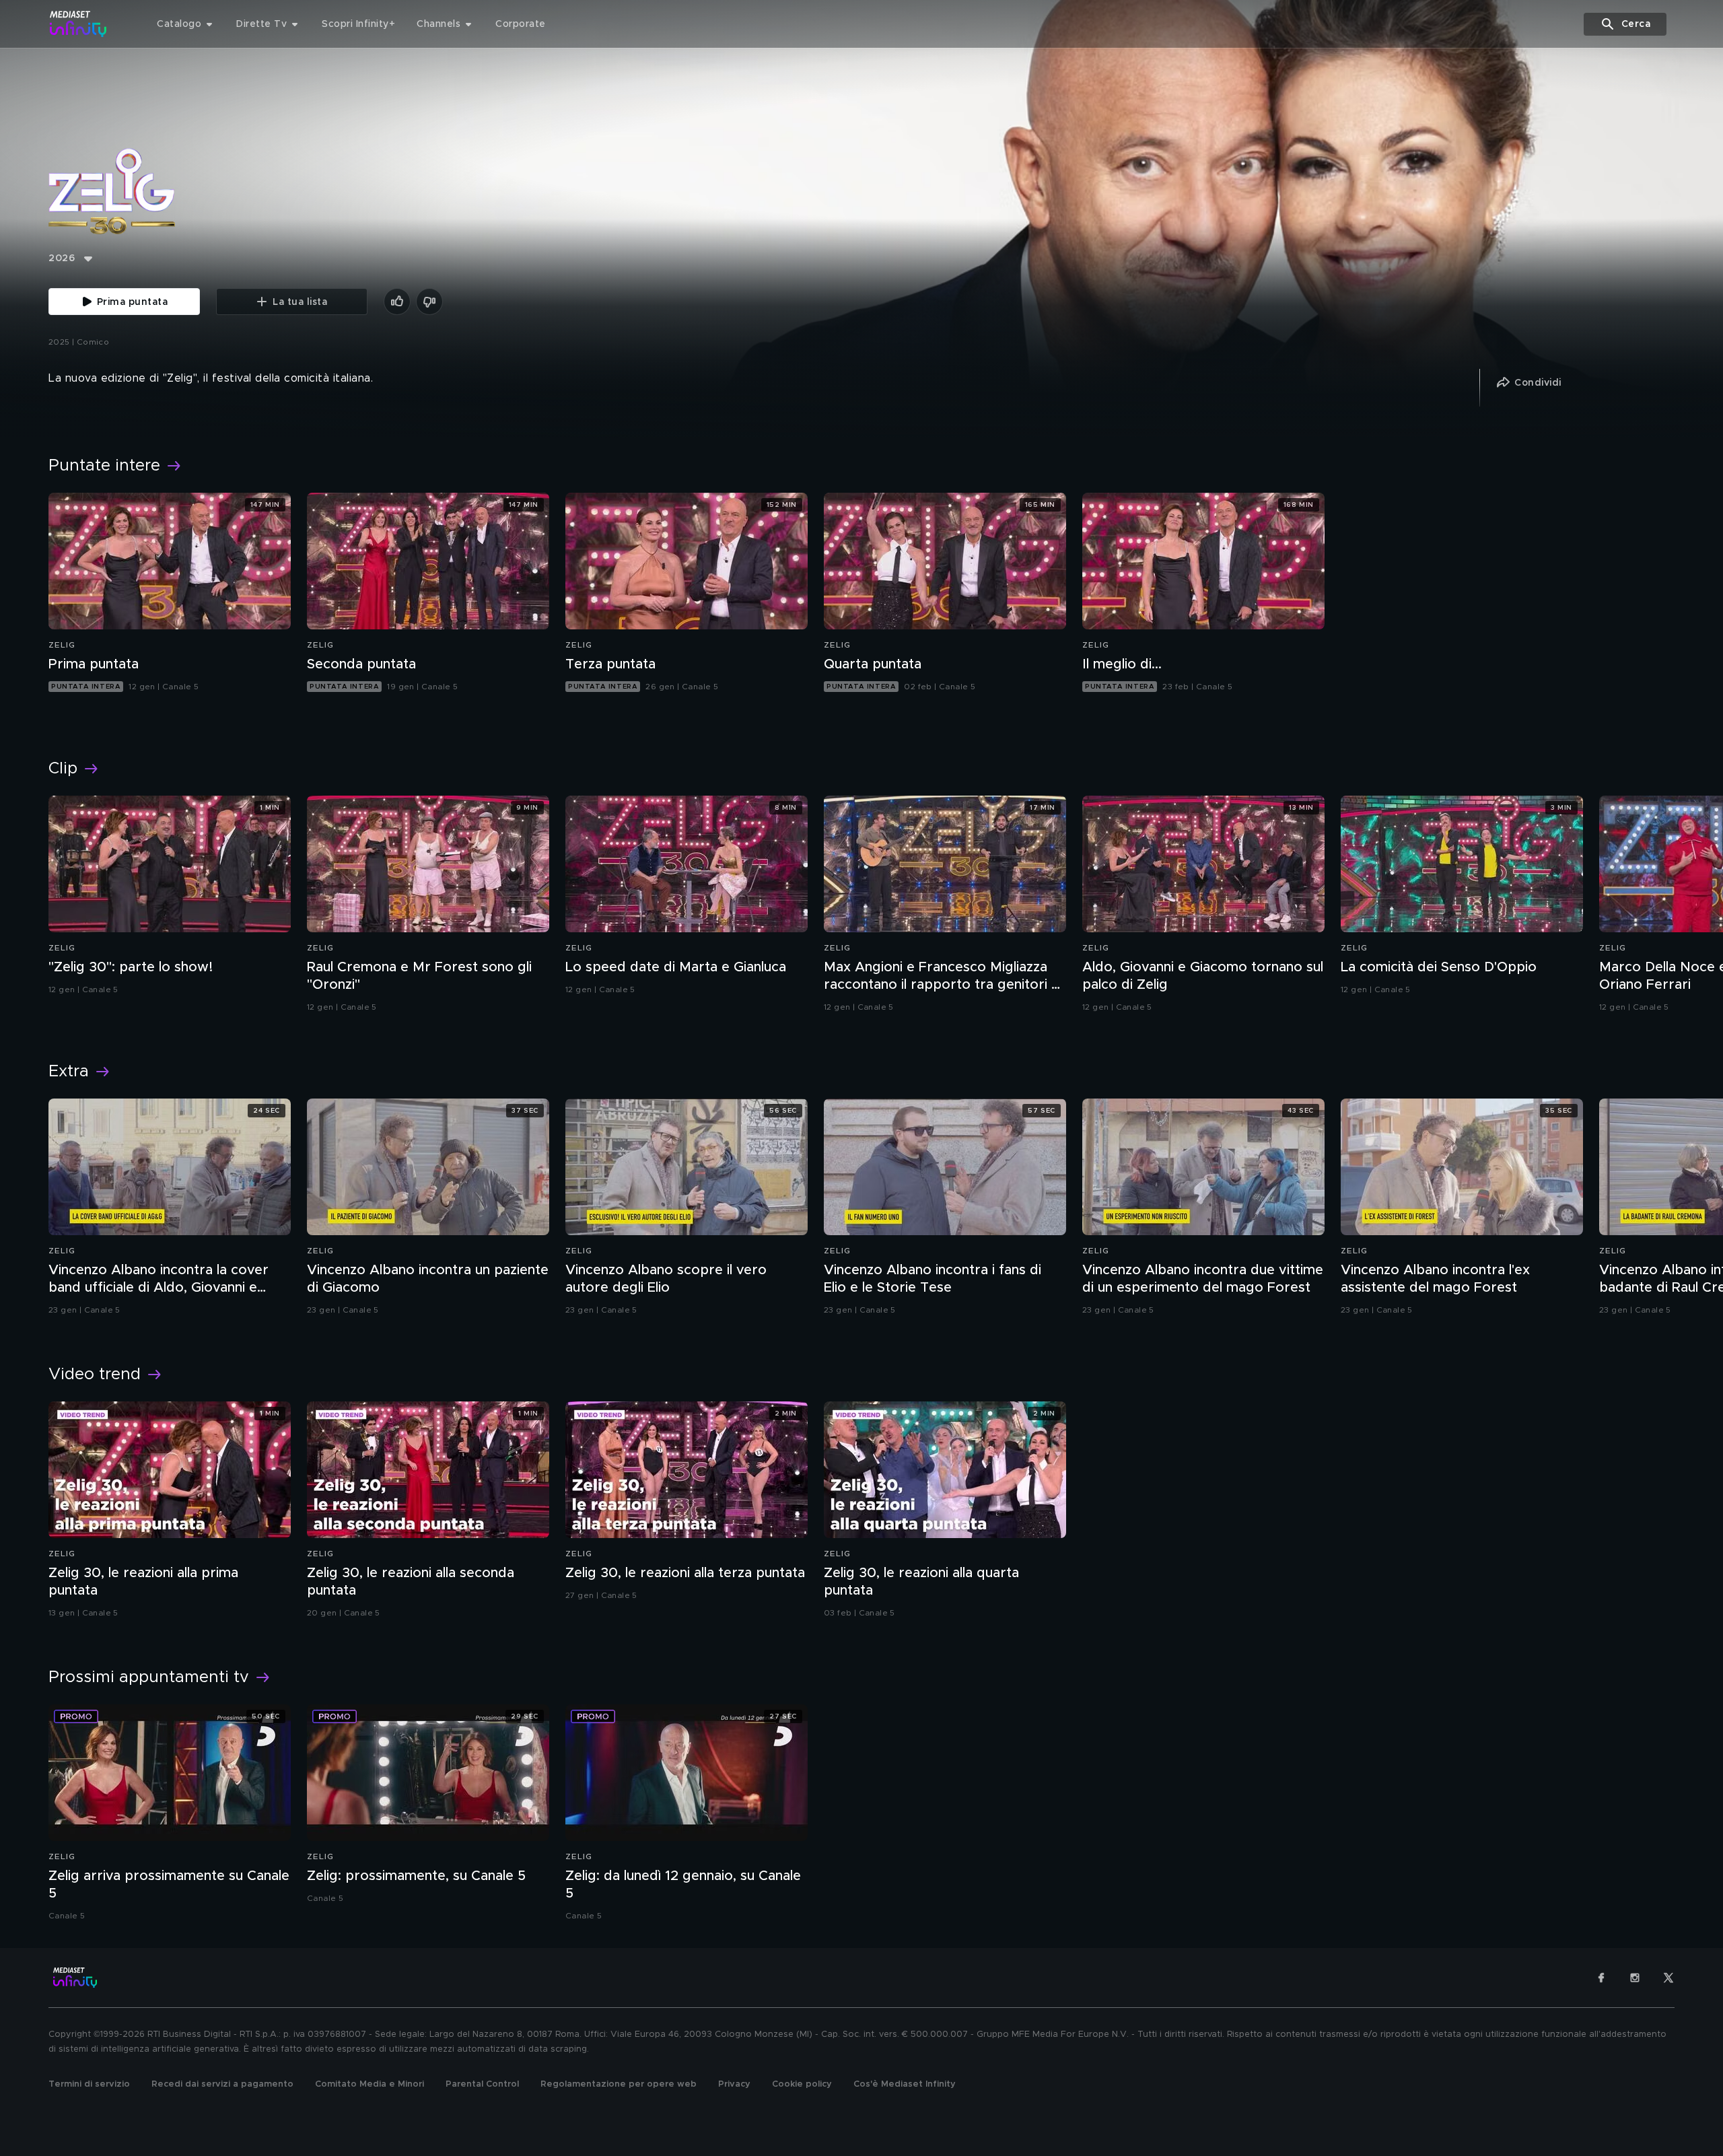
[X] (1668, 1978)
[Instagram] (1635, 1978)
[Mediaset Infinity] (78, 24)
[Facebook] (1601, 1978)
